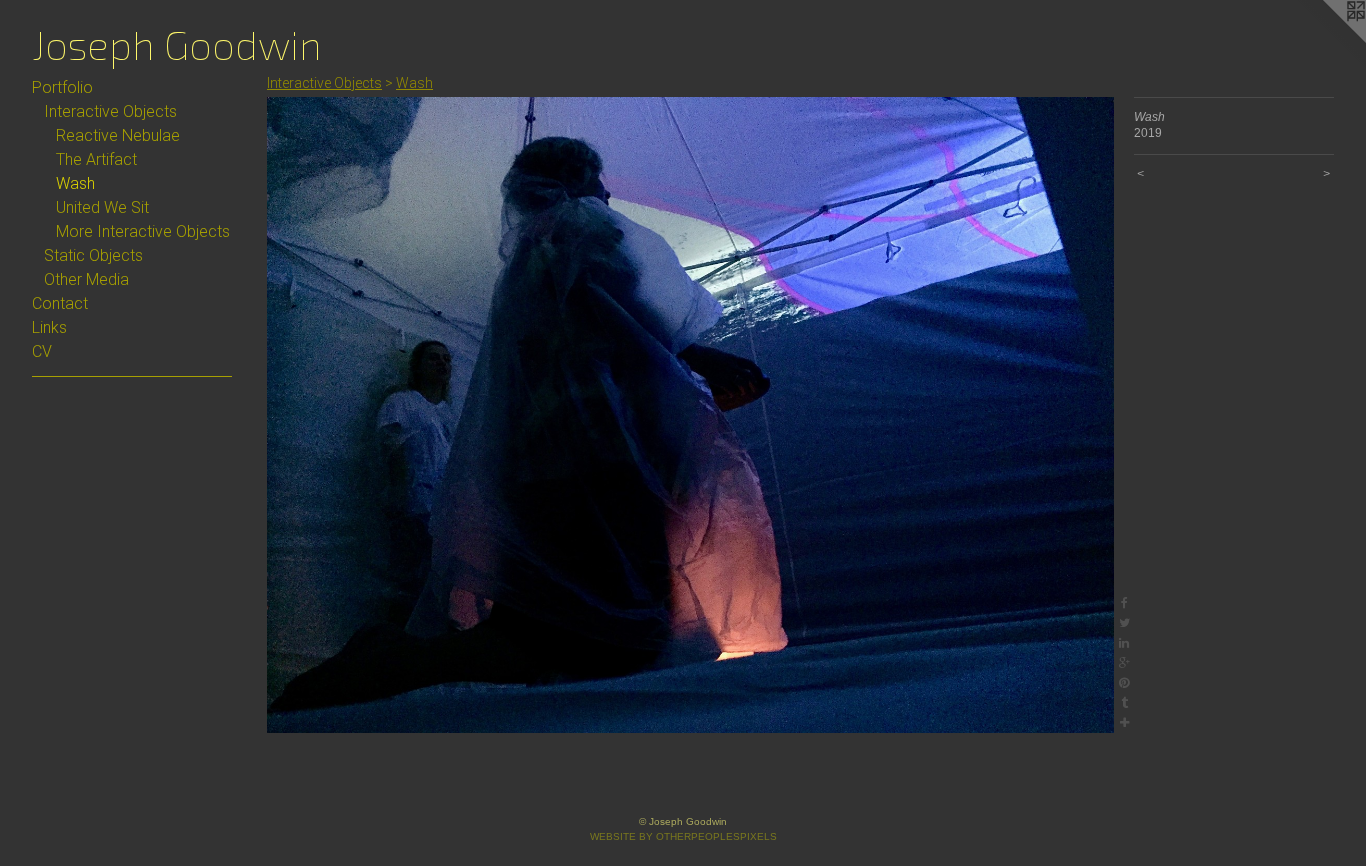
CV (42, 351)
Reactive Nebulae (118, 135)
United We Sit (102, 207)
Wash (75, 183)
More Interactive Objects (143, 231)
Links (49, 327)
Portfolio (62, 87)
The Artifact (96, 159)
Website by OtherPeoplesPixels (683, 836)
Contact (60, 303)
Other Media (86, 279)
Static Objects (93, 255)
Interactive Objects (110, 111)
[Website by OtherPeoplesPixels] (1326, 40)
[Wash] (690, 415)
